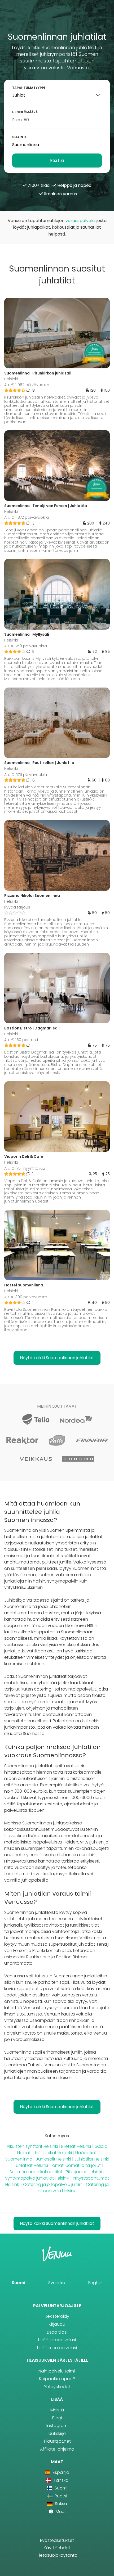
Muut (60, 2512)
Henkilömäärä (25, 112)
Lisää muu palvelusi (57, 2348)
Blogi (57, 2418)
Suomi (18, 2283)
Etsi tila (57, 161)
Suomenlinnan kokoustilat (36, 2172)
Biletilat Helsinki (76, 2146)
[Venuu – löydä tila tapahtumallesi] (57, 18)
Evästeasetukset (57, 2540)
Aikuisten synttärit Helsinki (32, 2146)
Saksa (60, 2504)
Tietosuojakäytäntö (57, 2555)
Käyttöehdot (57, 2548)
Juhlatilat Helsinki (91, 2159)
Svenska (57, 2283)
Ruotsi (60, 2496)
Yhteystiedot (57, 2387)
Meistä (57, 2410)
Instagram (57, 2426)
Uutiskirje (57, 2433)
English (95, 2283)
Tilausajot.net (57, 2441)
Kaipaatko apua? (57, 2379)
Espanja (60, 2472)
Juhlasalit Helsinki (53, 2159)
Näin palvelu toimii (57, 2371)
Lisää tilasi (57, 2332)
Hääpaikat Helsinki (53, 2153)
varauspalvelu (80, 221)
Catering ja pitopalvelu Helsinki (73, 2188)
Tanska (60, 2480)
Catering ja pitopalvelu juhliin (53, 2184)
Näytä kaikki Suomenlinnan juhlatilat (57, 1358)
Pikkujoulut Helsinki (84, 2172)
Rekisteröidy (57, 2316)
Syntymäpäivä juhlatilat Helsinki (37, 2178)
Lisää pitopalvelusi (57, 2340)
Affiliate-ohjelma (57, 2449)
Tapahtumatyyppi (29, 88)
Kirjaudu (57, 2324)
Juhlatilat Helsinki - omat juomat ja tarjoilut (57, 2165)
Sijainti (19, 137)
